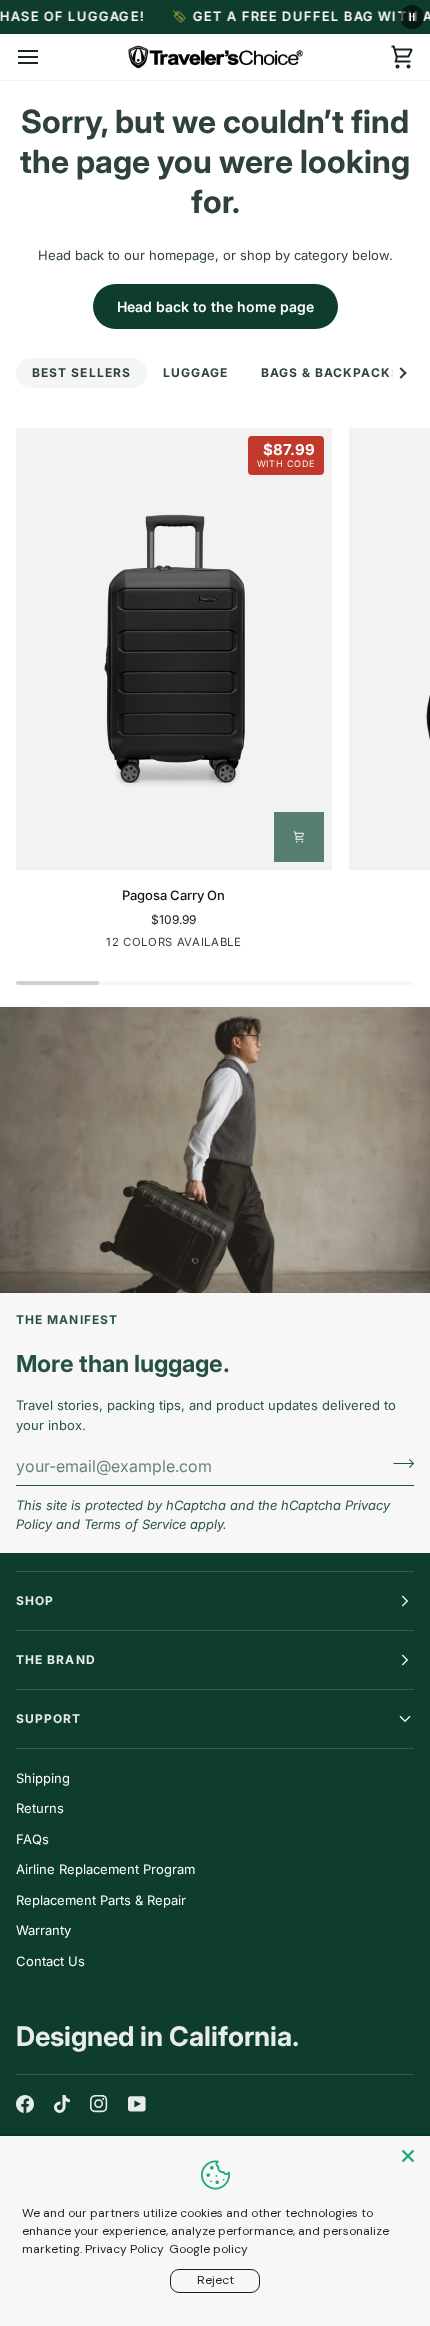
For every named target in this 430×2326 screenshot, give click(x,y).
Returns (40, 1808)
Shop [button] (35, 1600)
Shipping (43, 1778)
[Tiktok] (62, 2104)
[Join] (397, 1463)
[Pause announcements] (412, 17)
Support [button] (49, 1718)
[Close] (410, 2156)
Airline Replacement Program (105, 1869)
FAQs (32, 1839)
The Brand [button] (56, 1659)
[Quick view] (299, 837)
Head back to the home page (215, 306)
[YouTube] (137, 2104)
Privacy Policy (124, 2249)
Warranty (43, 1930)
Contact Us (50, 1961)
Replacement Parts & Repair (101, 1900)
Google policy (208, 2249)
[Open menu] (46, 57)
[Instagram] (99, 2104)
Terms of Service (135, 1524)
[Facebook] (25, 2104)
